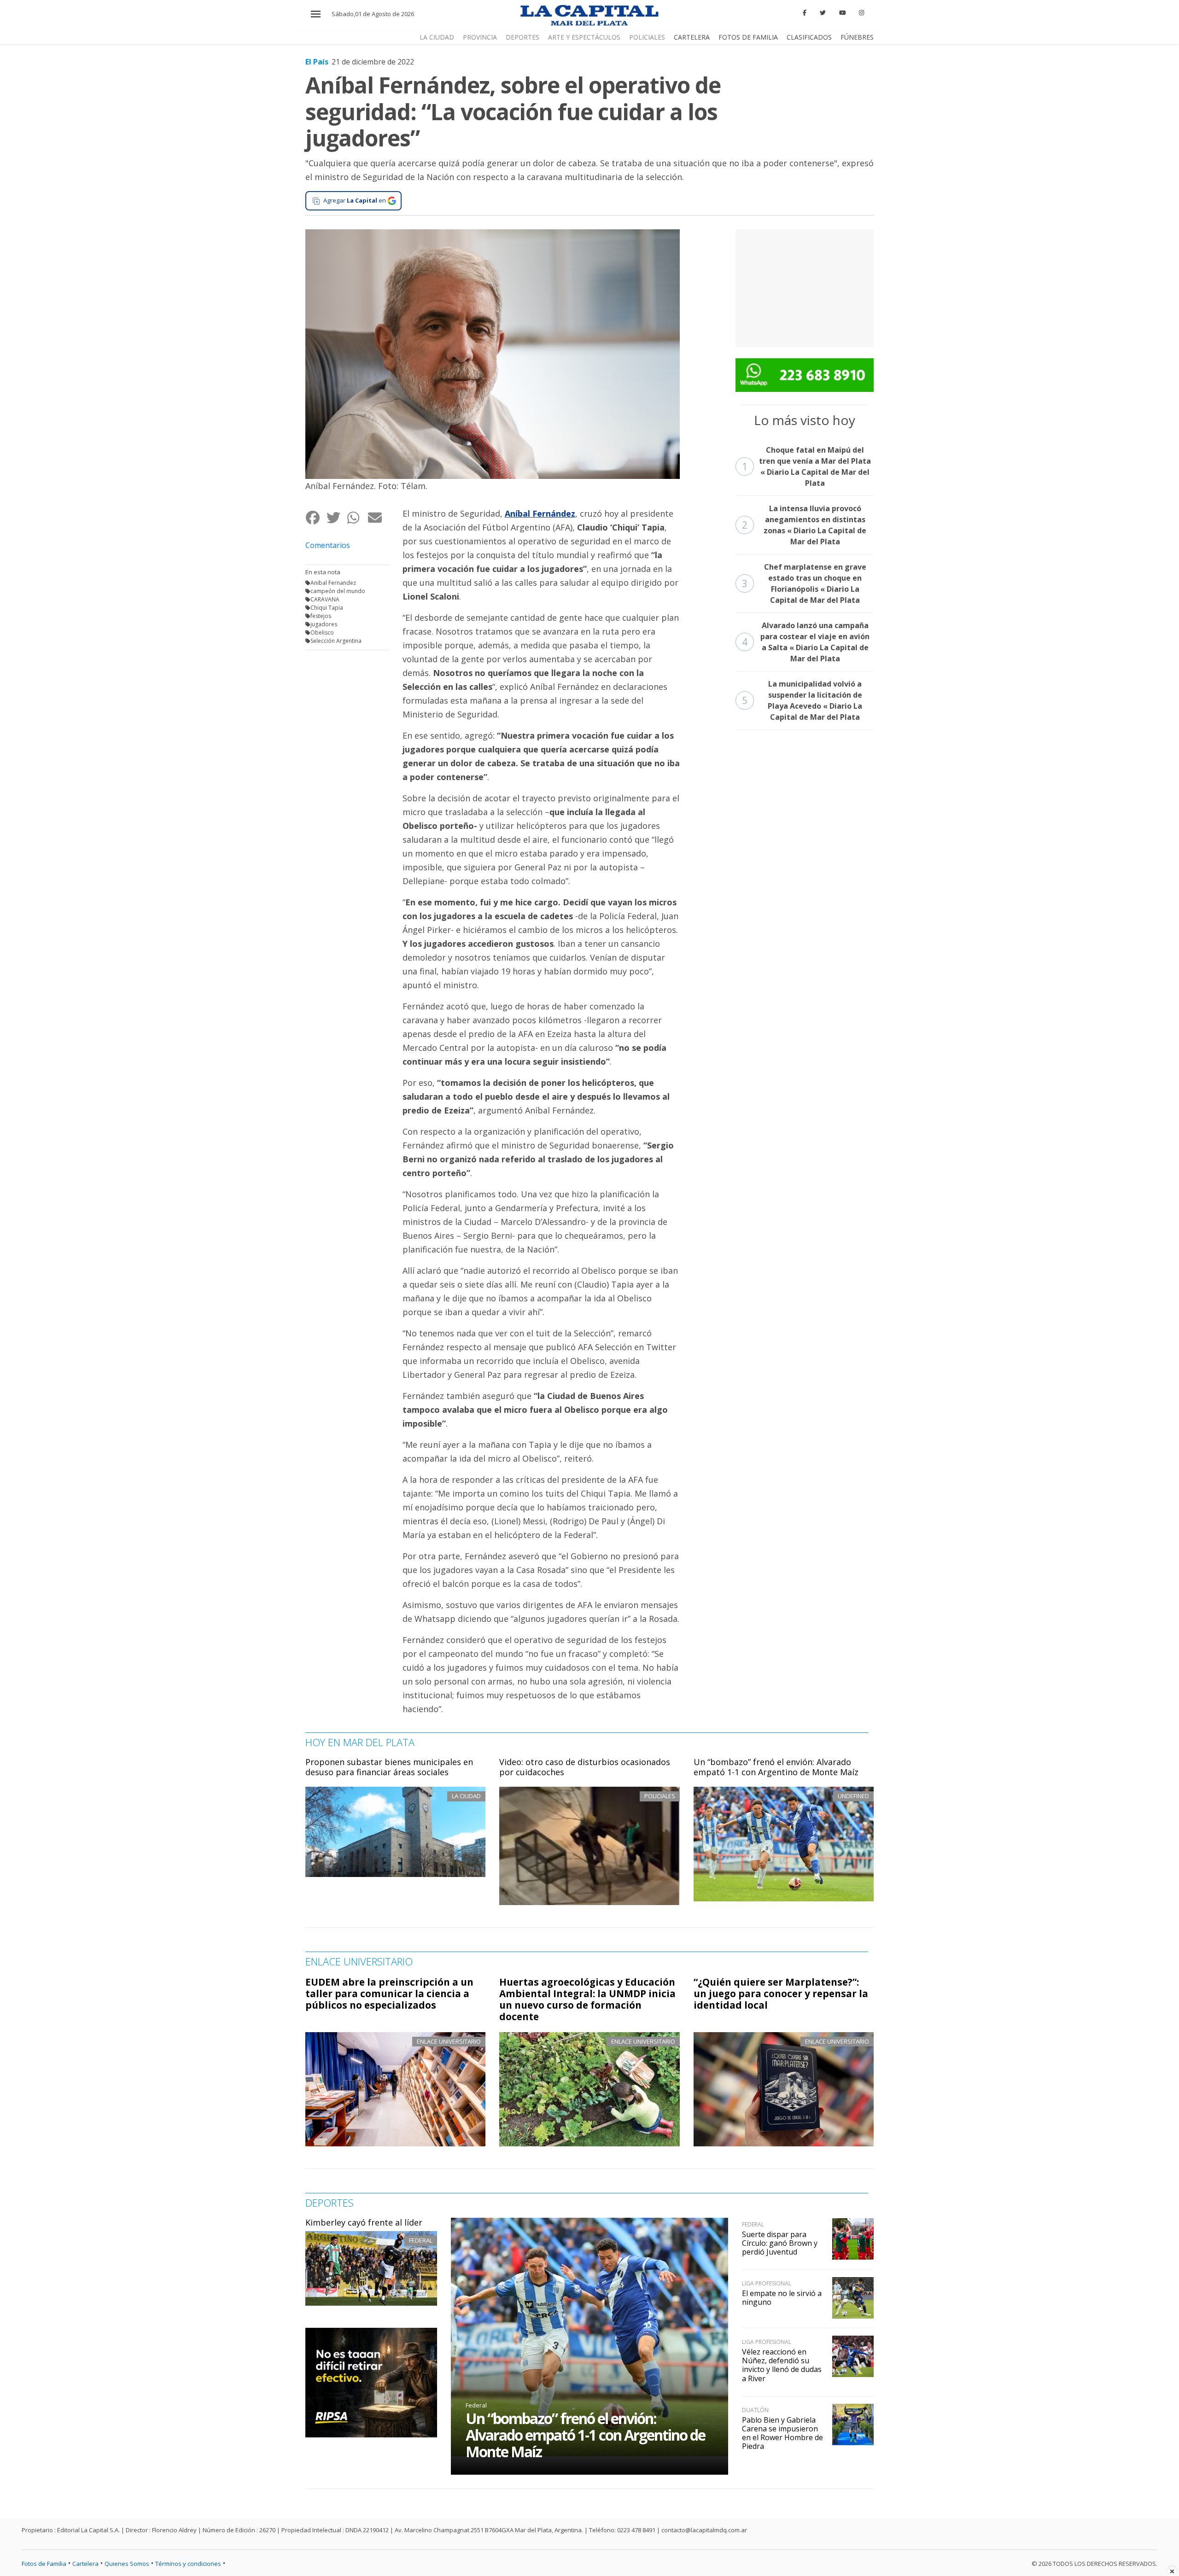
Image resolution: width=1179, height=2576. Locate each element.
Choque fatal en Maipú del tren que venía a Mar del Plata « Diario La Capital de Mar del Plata (807, 466)
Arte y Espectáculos (584, 37)
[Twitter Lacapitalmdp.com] (823, 13)
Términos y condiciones (188, 2564)
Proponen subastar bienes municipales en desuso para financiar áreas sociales (389, 1767)
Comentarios (328, 545)
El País (317, 62)
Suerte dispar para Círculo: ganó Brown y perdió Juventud (780, 2243)
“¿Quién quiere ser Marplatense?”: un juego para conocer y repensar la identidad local (781, 1993)
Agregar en (355, 200)
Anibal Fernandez (333, 583)
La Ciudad (437, 37)
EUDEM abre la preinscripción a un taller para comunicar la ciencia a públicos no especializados (389, 1993)
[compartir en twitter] (336, 517)
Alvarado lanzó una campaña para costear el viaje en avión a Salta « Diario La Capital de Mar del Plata (806, 642)
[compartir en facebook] (316, 517)
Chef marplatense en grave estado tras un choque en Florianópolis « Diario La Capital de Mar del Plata (804, 583)
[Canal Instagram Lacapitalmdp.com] (861, 13)
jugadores (324, 624)
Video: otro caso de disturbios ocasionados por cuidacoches (585, 1767)
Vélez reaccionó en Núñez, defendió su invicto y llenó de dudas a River (782, 2365)
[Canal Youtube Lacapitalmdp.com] (842, 13)
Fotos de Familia (748, 37)
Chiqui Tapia (327, 608)
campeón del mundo (338, 591)
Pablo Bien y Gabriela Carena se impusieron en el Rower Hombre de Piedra (782, 2433)
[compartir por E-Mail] (378, 517)
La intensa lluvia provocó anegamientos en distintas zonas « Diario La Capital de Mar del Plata (804, 525)
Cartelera (692, 37)
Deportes (522, 37)
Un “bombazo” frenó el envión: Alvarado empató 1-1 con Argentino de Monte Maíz (776, 1767)
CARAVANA (325, 599)
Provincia (480, 37)
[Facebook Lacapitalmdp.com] (805, 13)
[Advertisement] (805, 287)
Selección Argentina (336, 641)
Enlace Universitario (449, 2041)
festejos (321, 616)
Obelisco (322, 632)
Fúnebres (857, 37)
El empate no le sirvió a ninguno (782, 2298)
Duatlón (755, 2410)
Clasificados (809, 37)
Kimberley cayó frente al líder (364, 2222)
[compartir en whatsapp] (357, 517)
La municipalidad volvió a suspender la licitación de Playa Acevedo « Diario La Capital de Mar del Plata (802, 700)
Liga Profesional (767, 2283)
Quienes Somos (127, 2564)
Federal (421, 2240)
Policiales (647, 37)
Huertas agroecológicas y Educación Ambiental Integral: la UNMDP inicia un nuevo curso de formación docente (587, 1999)
